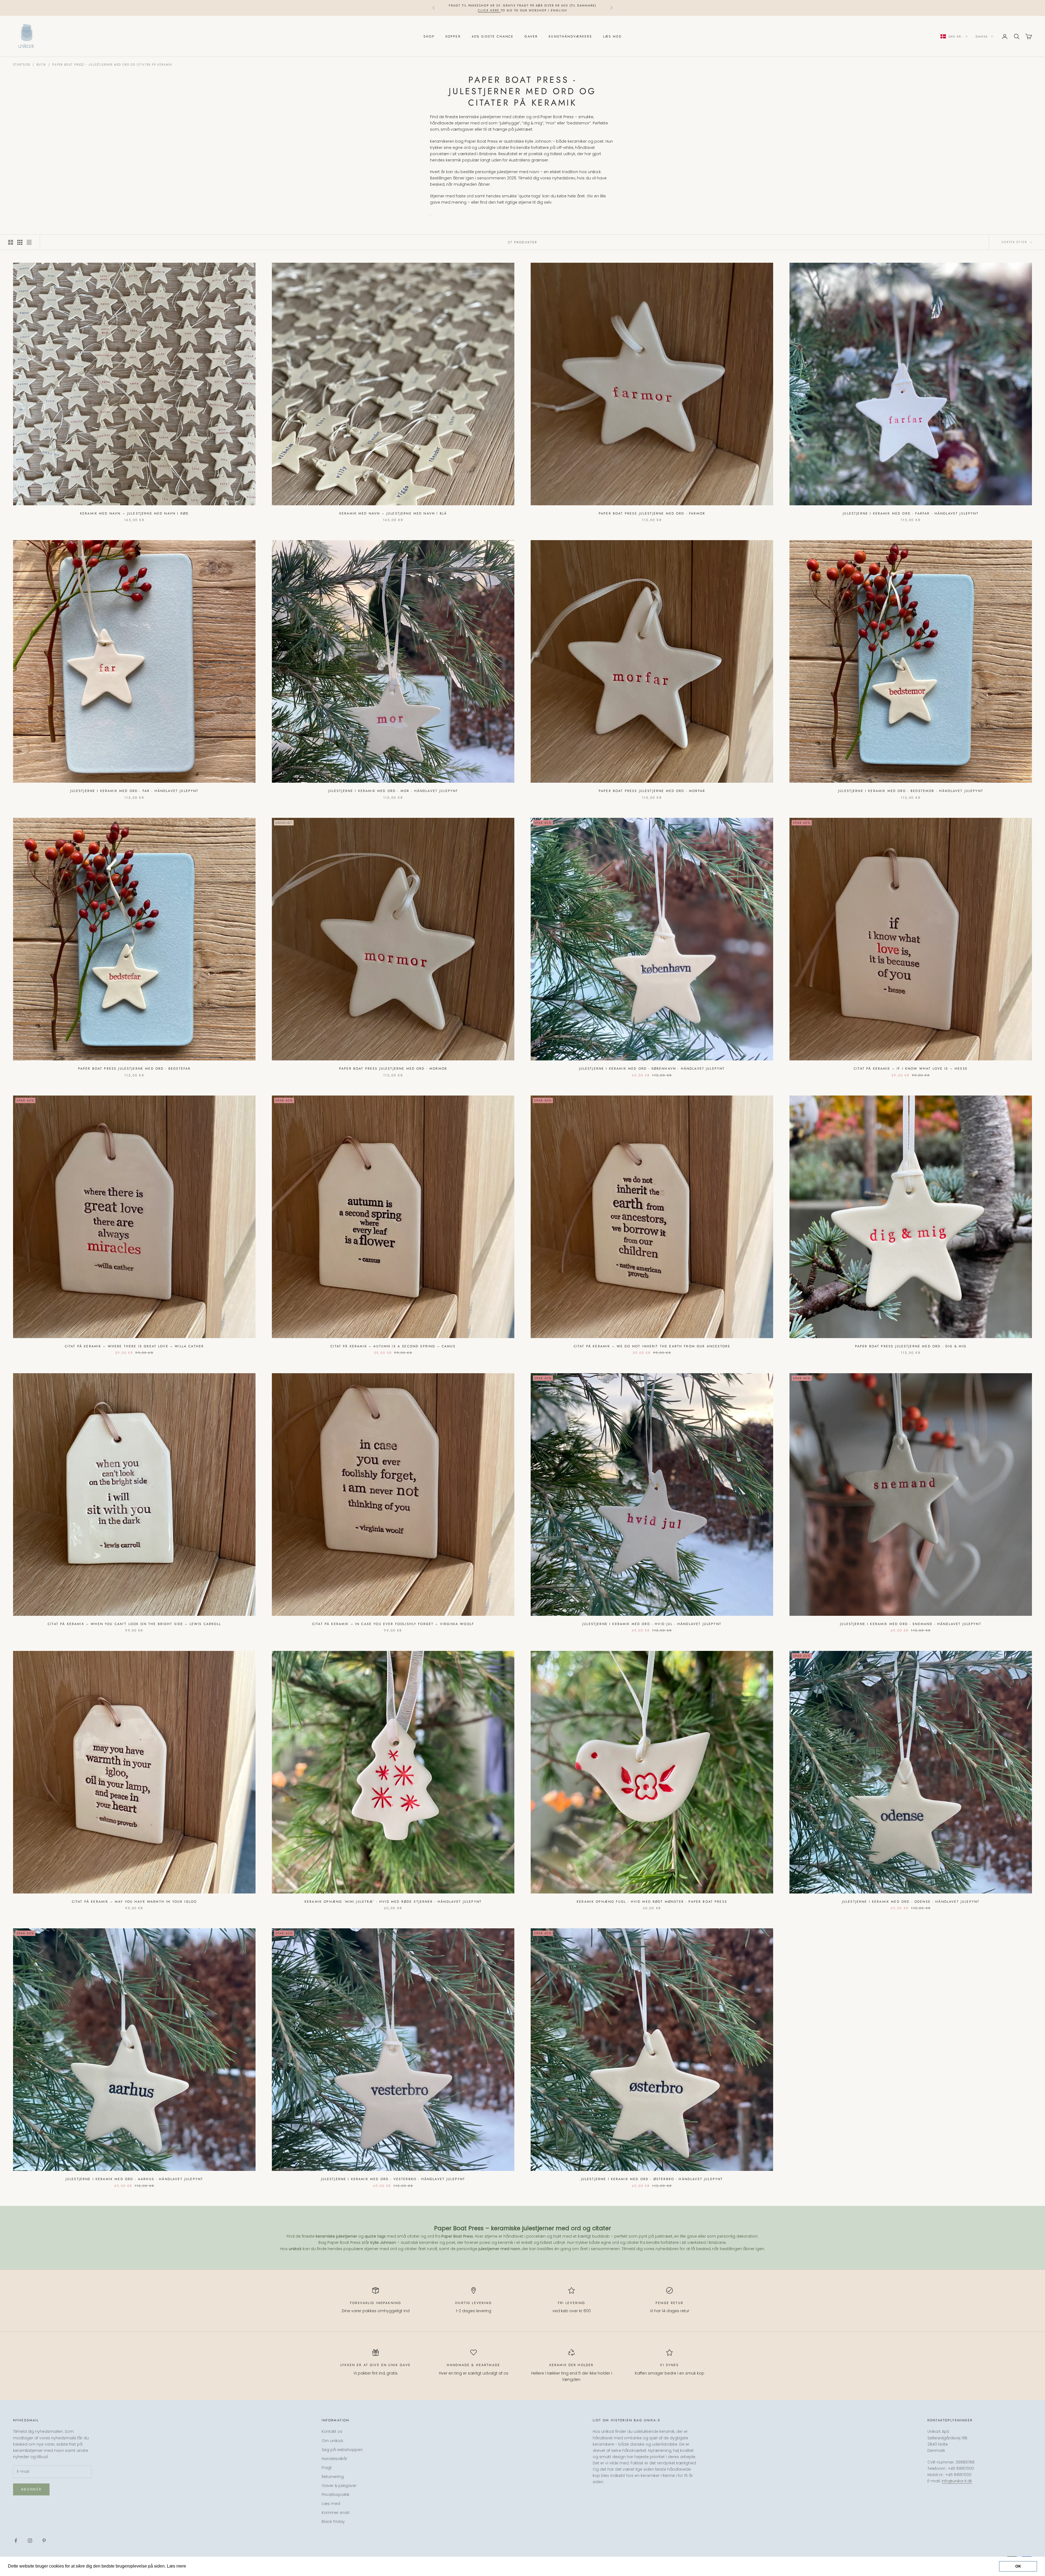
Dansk (982, 36)
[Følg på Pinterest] (44, 2541)
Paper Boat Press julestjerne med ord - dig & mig (911, 1346)
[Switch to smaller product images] (20, 242)
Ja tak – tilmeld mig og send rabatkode (985, 2550)
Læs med (612, 36)
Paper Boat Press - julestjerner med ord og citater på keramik (112, 65)
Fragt (327, 2468)
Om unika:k (332, 2441)
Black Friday (333, 2522)
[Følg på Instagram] (30, 2541)
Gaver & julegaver (339, 2486)
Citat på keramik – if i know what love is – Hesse (911, 1069)
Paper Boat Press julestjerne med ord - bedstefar (134, 1069)
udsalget (534, 8)
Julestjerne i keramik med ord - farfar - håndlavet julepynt (911, 513)
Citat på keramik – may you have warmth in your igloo (134, 1902)
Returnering (333, 2477)
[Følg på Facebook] (16, 2541)
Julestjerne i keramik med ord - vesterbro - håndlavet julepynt (393, 2179)
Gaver (531, 36)
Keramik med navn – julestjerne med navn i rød (134, 513)
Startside (22, 65)
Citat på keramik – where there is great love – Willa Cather (134, 1346)
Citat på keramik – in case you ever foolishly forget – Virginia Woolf (393, 1624)
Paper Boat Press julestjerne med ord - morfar (652, 791)
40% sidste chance (493, 36)
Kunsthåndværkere (570, 36)
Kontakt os (332, 2431)
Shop (429, 36)
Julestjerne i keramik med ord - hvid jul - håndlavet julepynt (652, 1624)
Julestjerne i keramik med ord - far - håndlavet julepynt (134, 791)
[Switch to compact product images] (29, 242)
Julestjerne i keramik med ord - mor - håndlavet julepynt (393, 791)
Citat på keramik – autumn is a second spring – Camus (393, 1346)
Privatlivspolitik (336, 2495)
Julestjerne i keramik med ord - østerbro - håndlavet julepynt (652, 2179)
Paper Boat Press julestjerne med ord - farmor (652, 513)
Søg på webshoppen (342, 2450)
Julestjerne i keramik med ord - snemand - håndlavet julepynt (911, 1624)
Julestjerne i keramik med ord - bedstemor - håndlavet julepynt (911, 791)
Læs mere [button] (198, 2566)
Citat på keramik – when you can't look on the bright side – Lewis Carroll (134, 1624)
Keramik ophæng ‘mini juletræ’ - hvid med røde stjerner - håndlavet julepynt (393, 1902)
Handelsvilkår (334, 2459)
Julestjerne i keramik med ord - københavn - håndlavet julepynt (652, 1069)
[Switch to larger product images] (11, 242)
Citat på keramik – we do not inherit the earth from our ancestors (652, 1346)
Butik (41, 65)
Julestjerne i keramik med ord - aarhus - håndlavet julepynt (134, 2179)
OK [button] (1018, 2566)
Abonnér (31, 2489)
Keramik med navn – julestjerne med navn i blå (393, 513)
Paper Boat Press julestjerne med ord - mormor (393, 1069)
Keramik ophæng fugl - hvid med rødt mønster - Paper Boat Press (652, 1902)
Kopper (453, 36)
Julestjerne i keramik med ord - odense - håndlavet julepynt (911, 1902)
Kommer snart (336, 2513)
